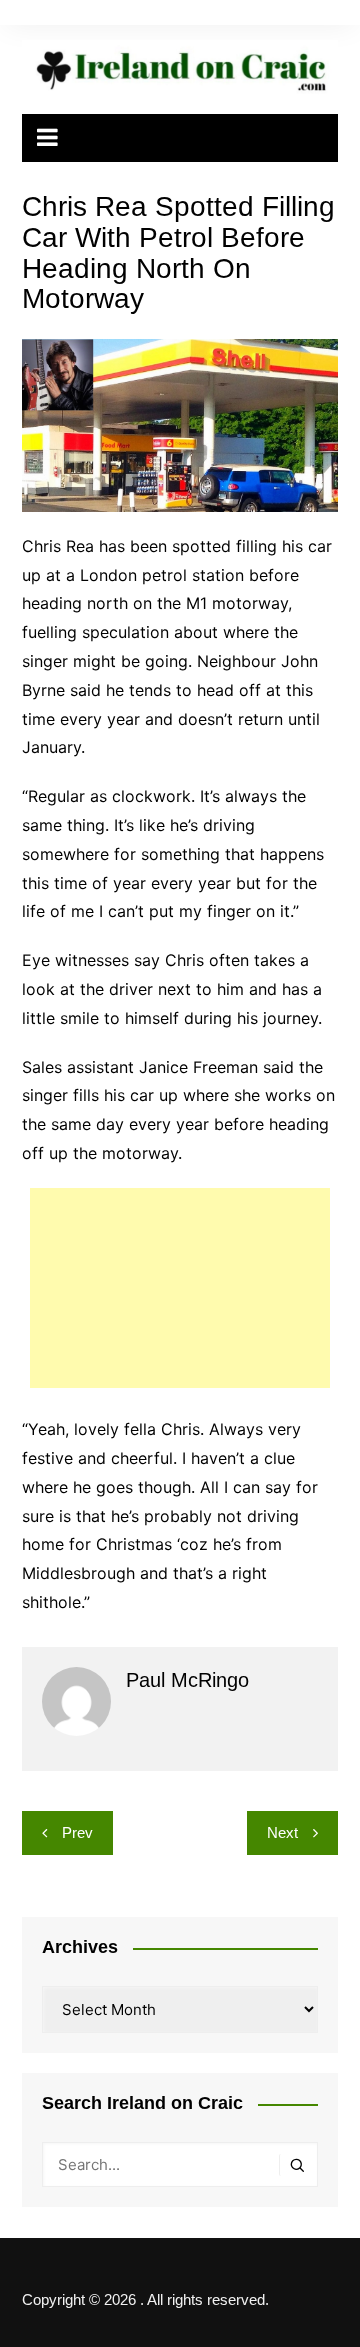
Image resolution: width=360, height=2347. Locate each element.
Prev (77, 1832)
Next (282, 1832)
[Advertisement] (180, 1288)
